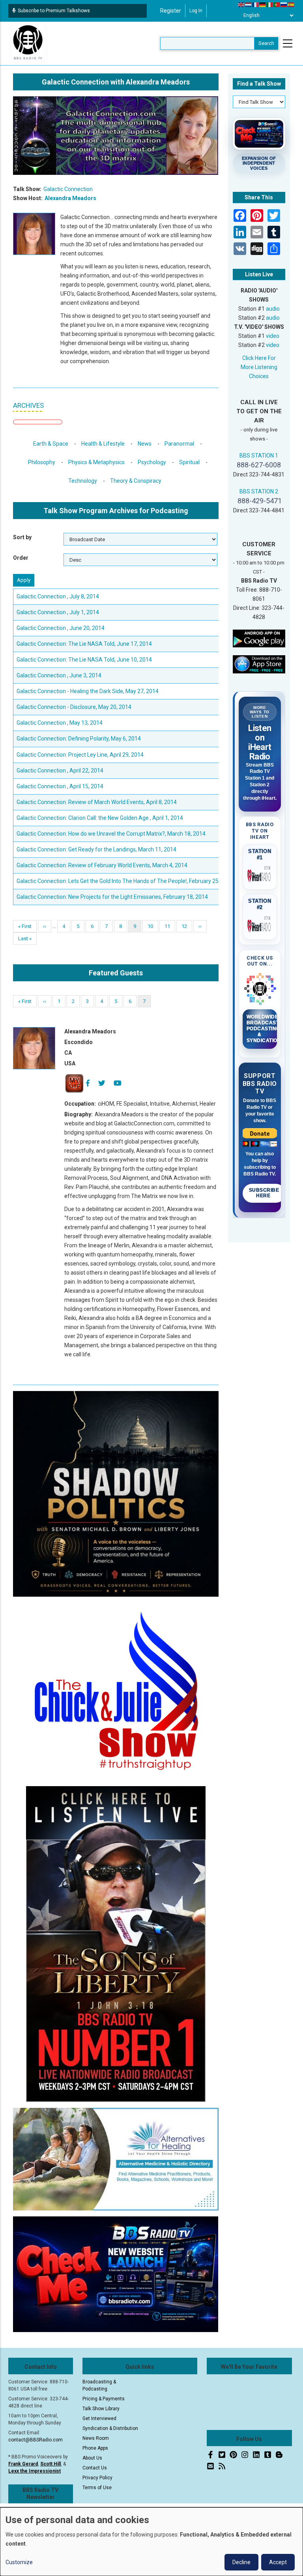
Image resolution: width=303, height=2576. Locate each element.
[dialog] (151, 2542)
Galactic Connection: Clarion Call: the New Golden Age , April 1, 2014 (100, 818)
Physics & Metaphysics (96, 462)
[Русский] (284, 4)
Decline (241, 2562)
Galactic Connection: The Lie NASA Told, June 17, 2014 (84, 644)
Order (21, 558)
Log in (196, 11)
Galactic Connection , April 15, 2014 (60, 786)
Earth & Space (51, 444)
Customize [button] (19, 2562)
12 (187, 926)
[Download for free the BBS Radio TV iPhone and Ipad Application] (259, 664)
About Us (92, 2458)
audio (273, 309)
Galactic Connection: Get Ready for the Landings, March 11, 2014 (96, 849)
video (273, 336)
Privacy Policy (97, 2478)
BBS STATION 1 (259, 456)
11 (170, 926)
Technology (83, 481)
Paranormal (179, 444)
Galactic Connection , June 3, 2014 (59, 675)
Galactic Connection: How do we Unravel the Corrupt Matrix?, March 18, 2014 (111, 834)
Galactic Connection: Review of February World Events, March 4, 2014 (102, 865)
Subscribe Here (264, 1193)
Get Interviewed (99, 2419)
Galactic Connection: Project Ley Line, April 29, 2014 (80, 755)
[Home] (28, 43)
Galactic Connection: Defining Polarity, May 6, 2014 (79, 739)
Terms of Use (97, 2488)
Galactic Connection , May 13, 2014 (60, 723)
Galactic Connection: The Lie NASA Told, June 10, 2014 (84, 660)
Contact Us (95, 2468)
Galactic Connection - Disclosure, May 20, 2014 (74, 707)
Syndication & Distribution (110, 2428)
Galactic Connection (68, 189)
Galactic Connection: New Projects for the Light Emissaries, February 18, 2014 (112, 897)
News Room (96, 2438)
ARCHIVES (28, 405)
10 (153, 926)
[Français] (256, 4)
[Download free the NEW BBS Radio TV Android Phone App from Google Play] (259, 638)
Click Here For (259, 358)
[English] (241, 4)
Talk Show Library (101, 2409)
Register (171, 11)
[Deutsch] (263, 4)
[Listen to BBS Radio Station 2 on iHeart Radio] (260, 924)
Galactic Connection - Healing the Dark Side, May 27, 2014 (88, 691)
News (145, 444)
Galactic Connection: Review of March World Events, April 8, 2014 (97, 802)
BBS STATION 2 (259, 491)
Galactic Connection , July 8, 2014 (58, 596)
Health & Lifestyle (103, 444)
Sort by (22, 537)
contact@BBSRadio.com (36, 2440)
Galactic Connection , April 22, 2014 (60, 771)
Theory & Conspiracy (136, 481)
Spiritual (189, 462)
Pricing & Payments (104, 2399)
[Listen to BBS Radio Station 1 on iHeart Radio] (260, 874)
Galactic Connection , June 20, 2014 (61, 628)
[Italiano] (270, 4)
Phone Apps (95, 2448)
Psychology (152, 462)
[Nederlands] (249, 4)
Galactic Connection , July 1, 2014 (58, 612)
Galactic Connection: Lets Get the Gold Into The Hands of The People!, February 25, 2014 (125, 881)
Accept (278, 2562)
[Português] (277, 4)
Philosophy (42, 462)
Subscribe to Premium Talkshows (54, 11)
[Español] (291, 4)
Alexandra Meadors (70, 198)
